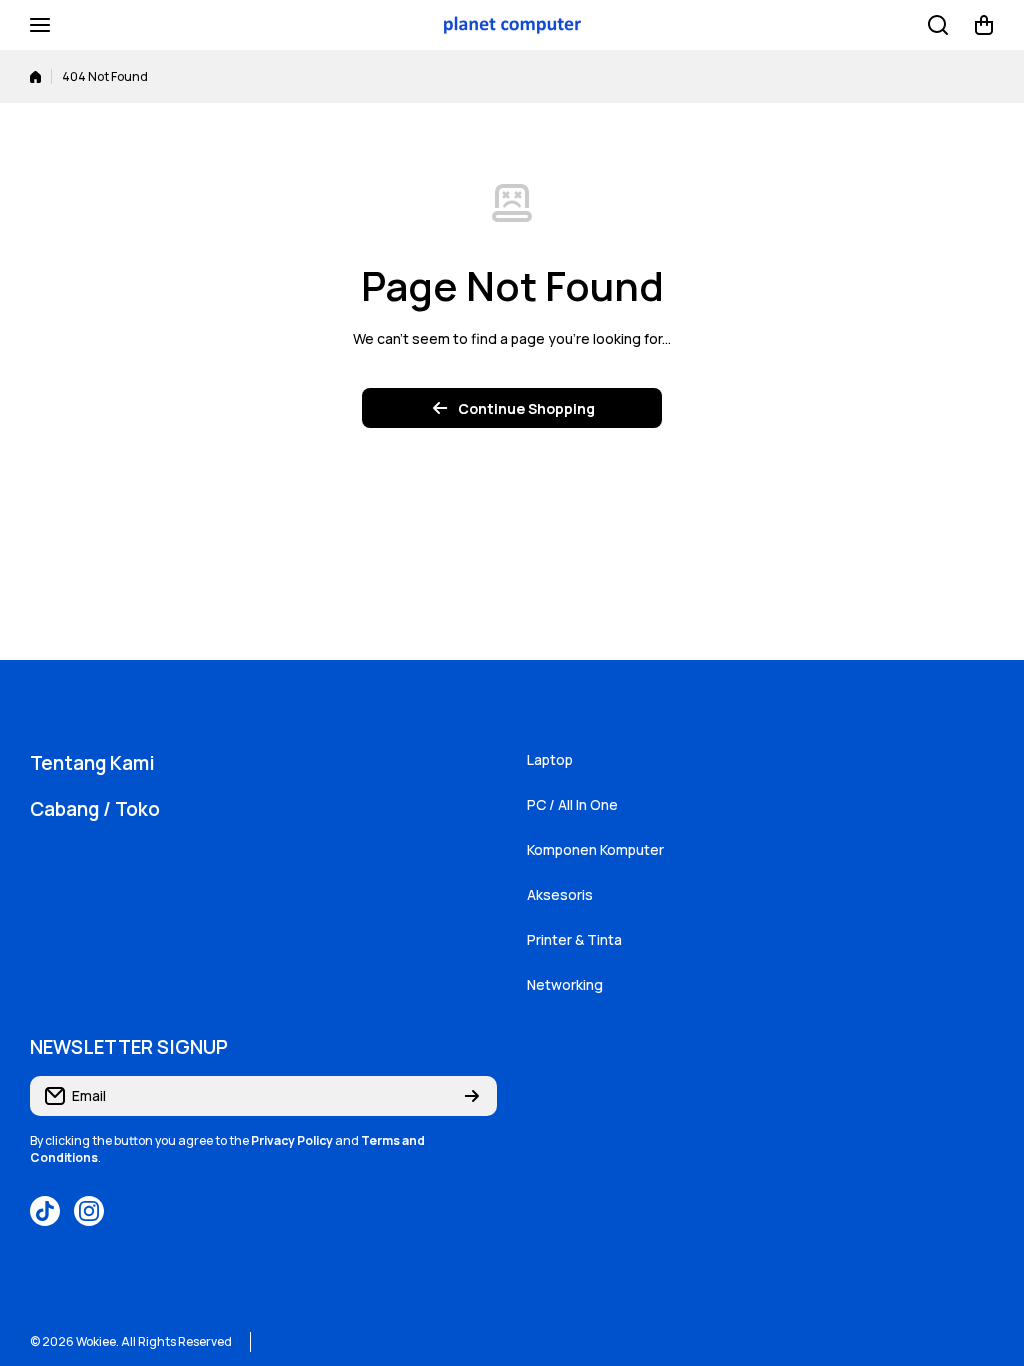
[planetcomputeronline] (512, 25)
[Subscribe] (472, 1096)
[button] (984, 25)
